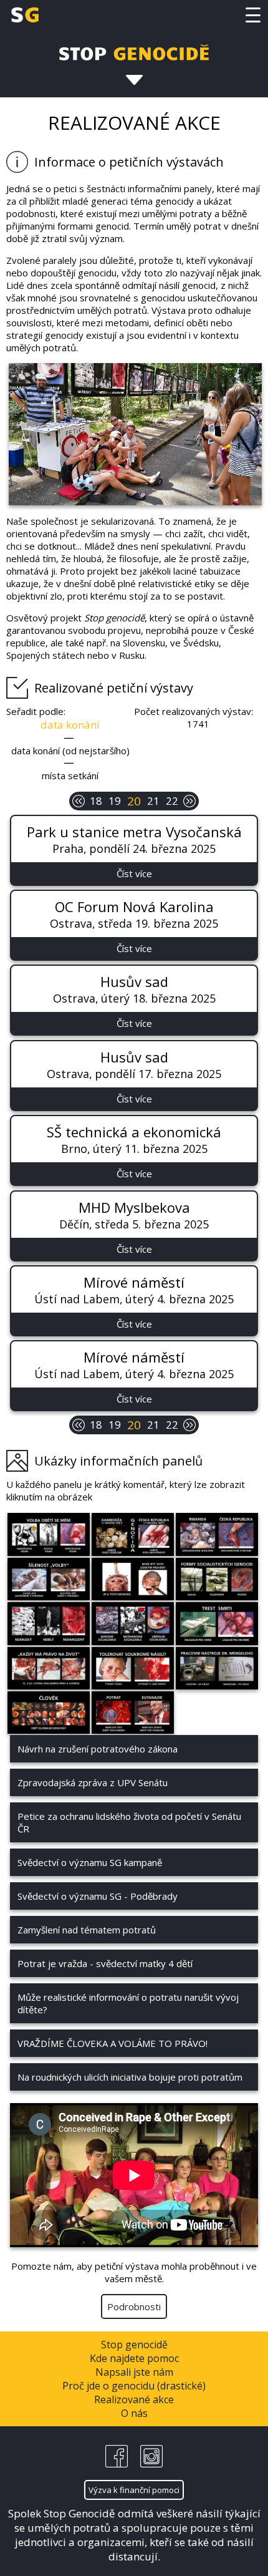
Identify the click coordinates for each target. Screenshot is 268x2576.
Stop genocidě (134, 2345)
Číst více (134, 873)
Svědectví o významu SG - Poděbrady (98, 1896)
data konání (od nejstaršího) (70, 751)
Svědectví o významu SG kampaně (90, 1862)
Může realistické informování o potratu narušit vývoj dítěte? (128, 2003)
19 (115, 801)
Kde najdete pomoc (134, 2358)
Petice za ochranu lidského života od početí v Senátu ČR (129, 1822)
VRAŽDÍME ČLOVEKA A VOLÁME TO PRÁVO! (112, 2043)
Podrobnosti (134, 2306)
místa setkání (70, 775)
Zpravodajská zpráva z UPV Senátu (93, 1782)
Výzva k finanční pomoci (134, 2490)
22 (172, 801)
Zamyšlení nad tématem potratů (87, 1930)
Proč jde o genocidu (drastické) (134, 2386)
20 (134, 801)
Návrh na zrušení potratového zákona (98, 1749)
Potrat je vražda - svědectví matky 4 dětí (105, 1963)
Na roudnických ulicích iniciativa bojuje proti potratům (130, 2077)
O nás (134, 2413)
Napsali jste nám (134, 2372)
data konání (70, 725)
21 (153, 801)
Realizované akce (134, 2399)
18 (96, 801)
